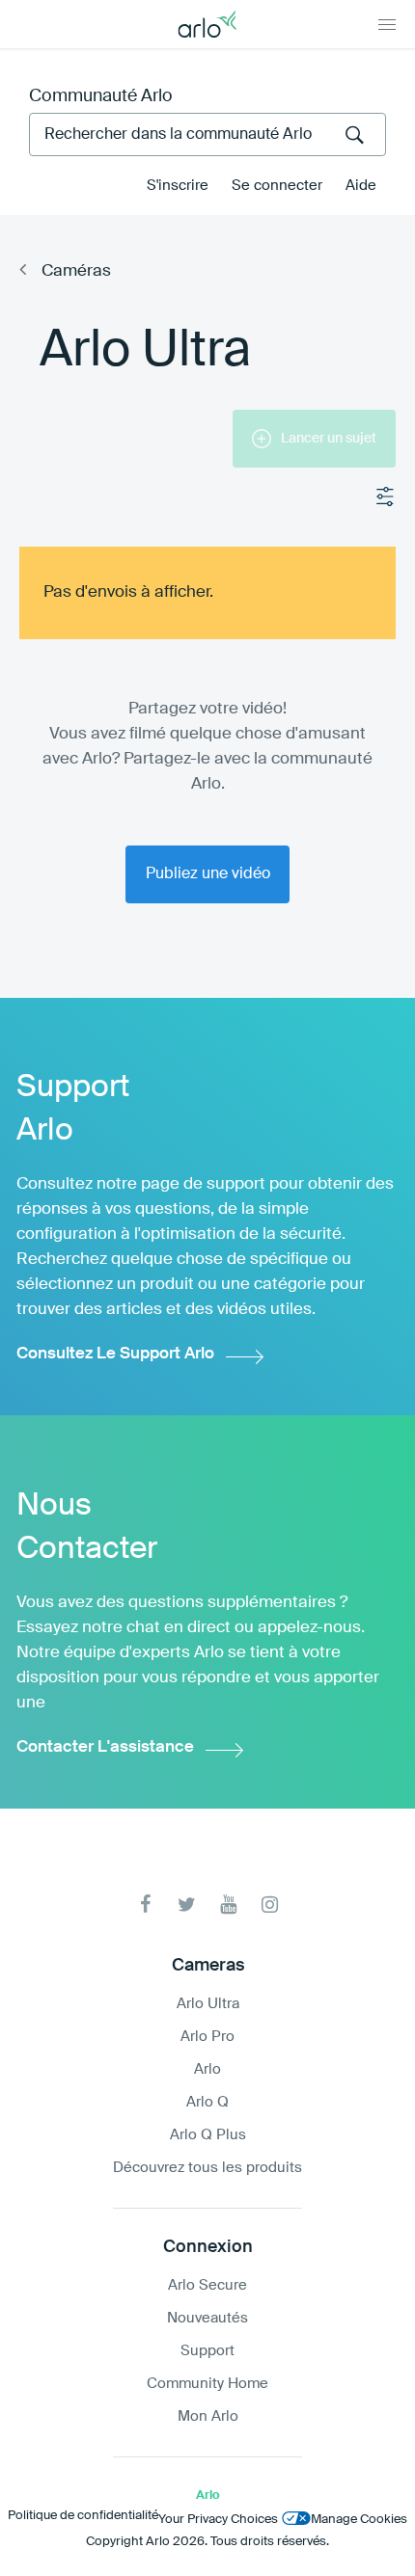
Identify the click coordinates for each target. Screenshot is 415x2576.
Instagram (270, 1905)
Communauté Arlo (101, 96)
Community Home (207, 2384)
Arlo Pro (207, 2037)
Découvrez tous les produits (207, 2168)
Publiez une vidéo (208, 874)
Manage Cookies (359, 2520)
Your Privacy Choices (218, 2520)
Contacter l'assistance (105, 1747)
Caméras (76, 271)
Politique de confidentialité (83, 2516)
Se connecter (277, 186)
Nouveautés (207, 2318)
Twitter (187, 1905)
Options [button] (386, 497)
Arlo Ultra (208, 2004)
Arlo (207, 2069)
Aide (361, 186)
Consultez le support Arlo (115, 1354)
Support (207, 2351)
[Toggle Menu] (387, 24)
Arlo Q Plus (208, 2135)
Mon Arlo (208, 2416)
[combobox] (207, 134)
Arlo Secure (207, 2285)
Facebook (145, 1905)
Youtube (228, 1905)
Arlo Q (207, 2102)
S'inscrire (178, 186)
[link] (207, 448)
